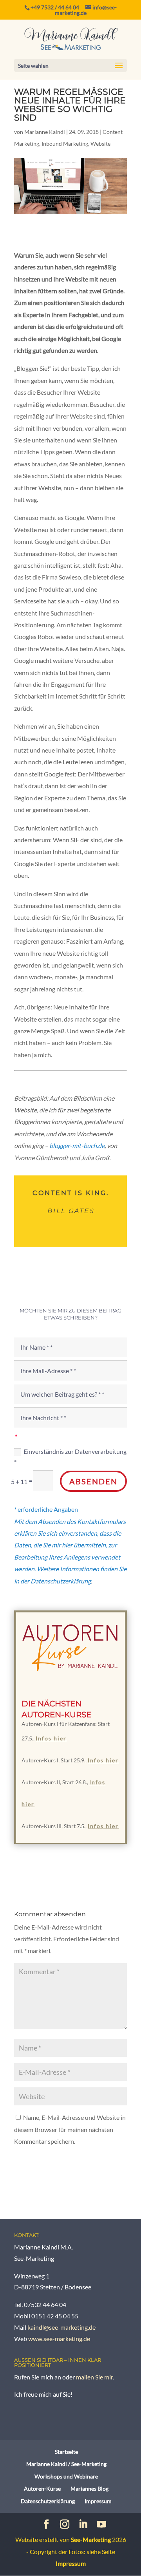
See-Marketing (91, 2539)
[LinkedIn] (83, 2525)
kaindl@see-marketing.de (61, 2327)
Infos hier (51, 1738)
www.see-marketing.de (59, 2339)
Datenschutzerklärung (61, 1581)
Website (100, 144)
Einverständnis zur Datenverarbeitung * (70, 1457)
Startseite (66, 2452)
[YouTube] (101, 2525)
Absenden (93, 1481)
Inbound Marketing (65, 144)
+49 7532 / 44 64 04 (55, 7)
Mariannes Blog (89, 2488)
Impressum (98, 2501)
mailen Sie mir (94, 2377)
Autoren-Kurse (42, 2488)
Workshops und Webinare (66, 2476)
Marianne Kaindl (45, 132)
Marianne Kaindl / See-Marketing (66, 2464)
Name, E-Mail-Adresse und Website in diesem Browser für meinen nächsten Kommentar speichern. (70, 2129)
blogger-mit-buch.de (77, 1145)
